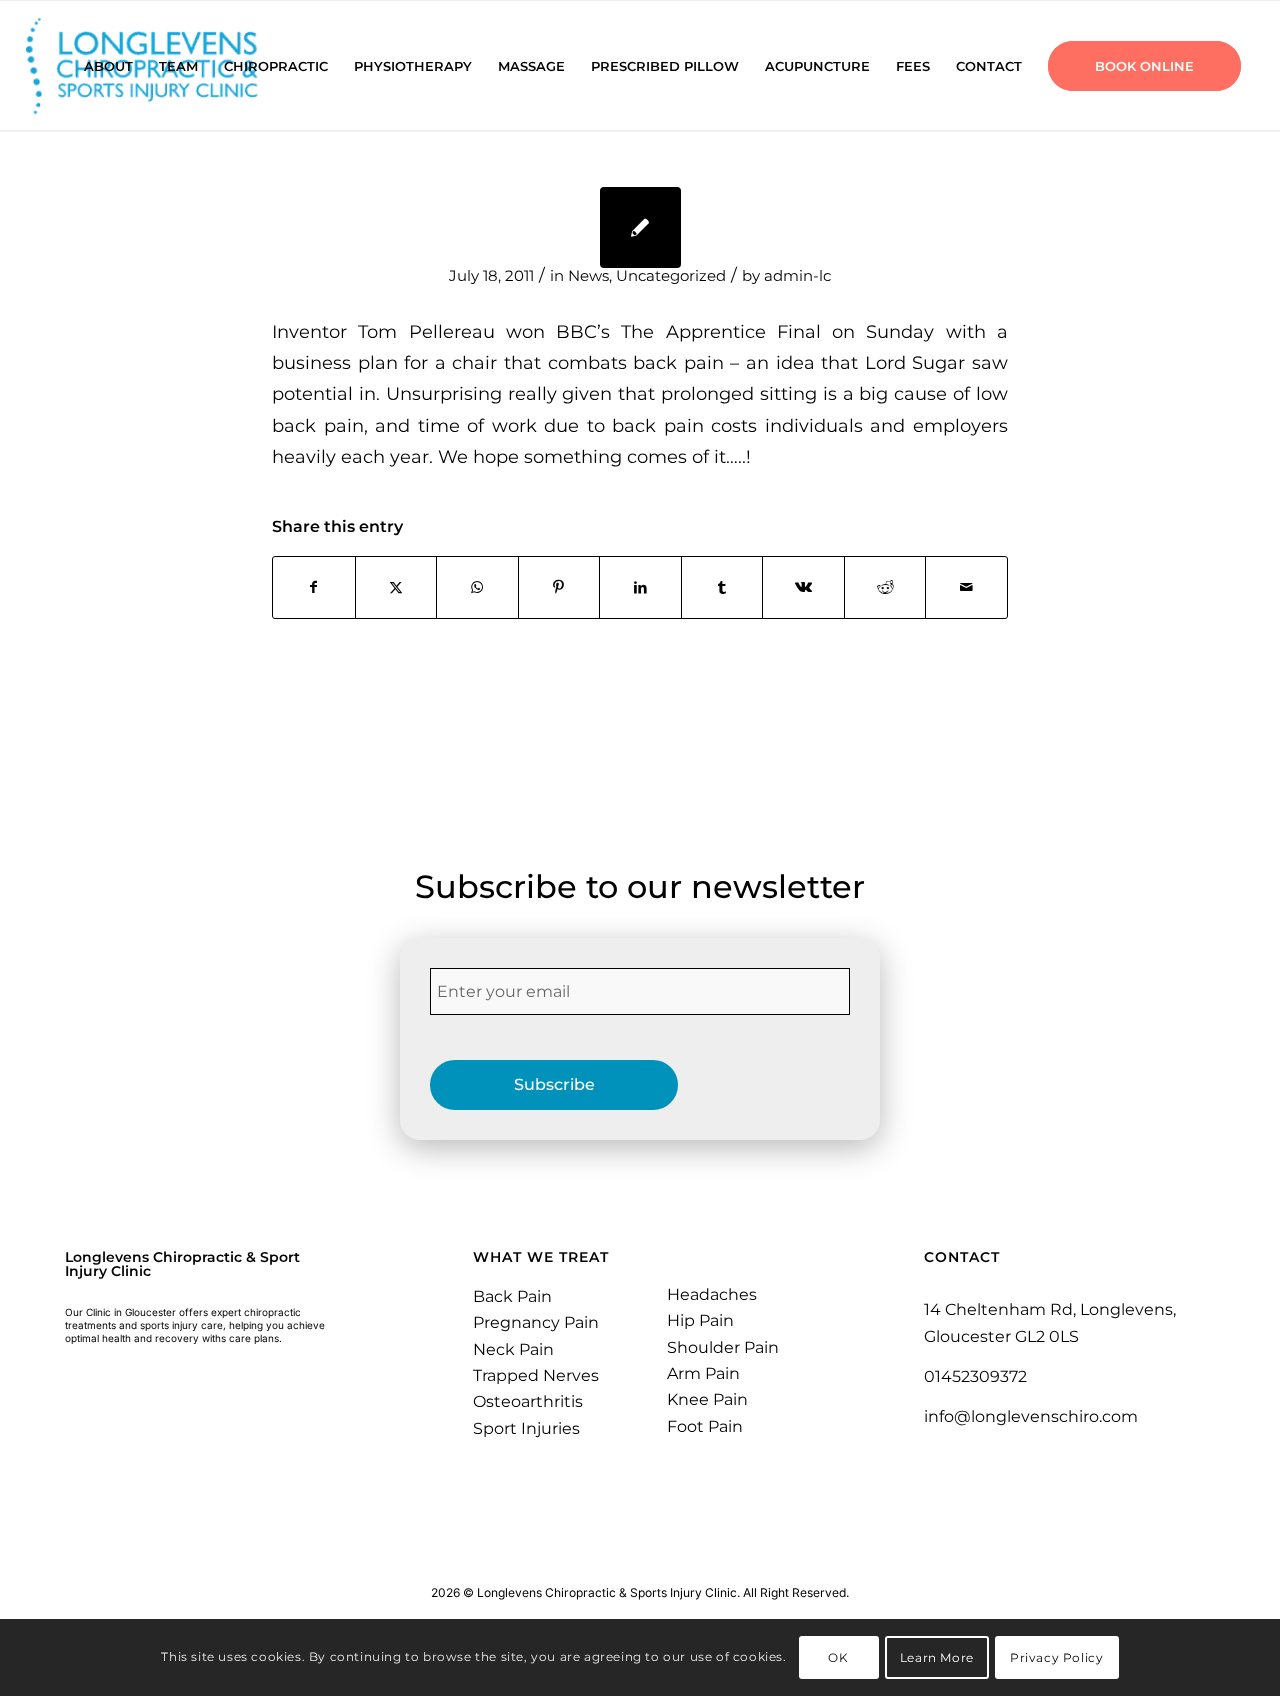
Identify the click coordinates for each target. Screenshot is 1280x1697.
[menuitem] (108, 66)
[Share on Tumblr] (722, 587)
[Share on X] (396, 587)
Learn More (937, 1657)
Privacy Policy (1056, 1657)
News (588, 276)
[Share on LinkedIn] (640, 587)
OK (838, 1657)
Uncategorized (671, 276)
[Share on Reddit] (885, 587)
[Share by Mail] (966, 587)
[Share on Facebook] (314, 587)
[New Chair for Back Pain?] (640, 227)
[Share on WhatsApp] (477, 587)
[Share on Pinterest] (559, 587)
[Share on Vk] (803, 587)
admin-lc (797, 276)
